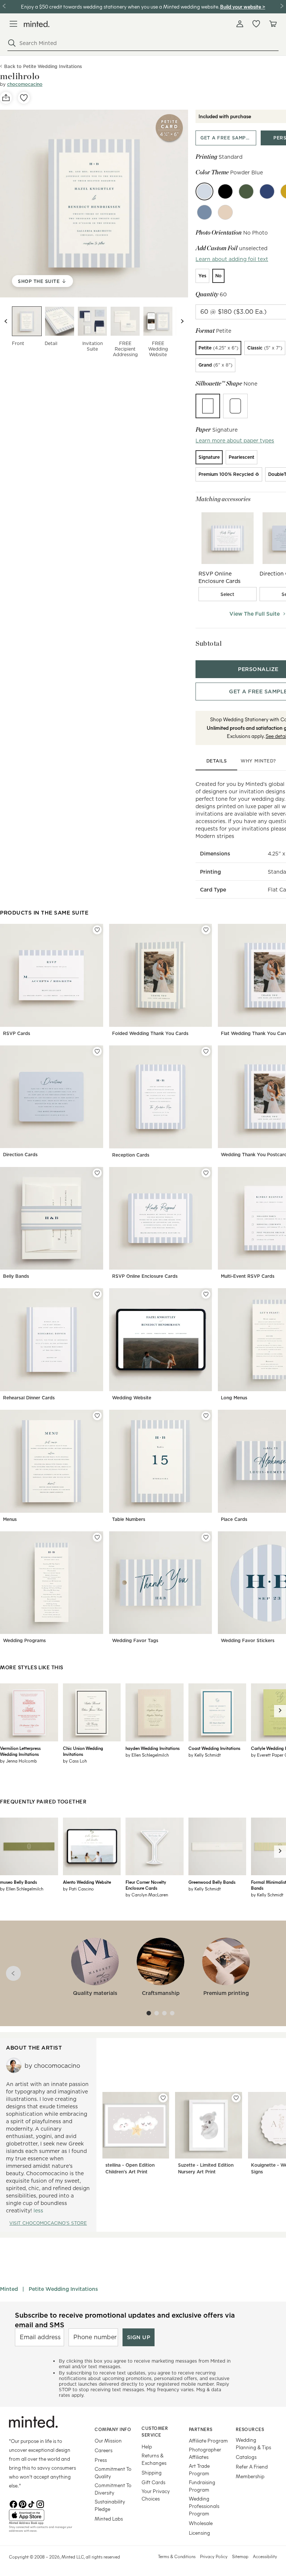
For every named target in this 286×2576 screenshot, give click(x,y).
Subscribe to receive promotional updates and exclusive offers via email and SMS (125, 2320)
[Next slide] (182, 321)
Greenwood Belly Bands (212, 1882)
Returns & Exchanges (154, 2459)
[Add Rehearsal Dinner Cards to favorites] (97, 1294)
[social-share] (6, 98)
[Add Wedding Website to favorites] (206, 1294)
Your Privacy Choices (156, 2495)
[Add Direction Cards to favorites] (97, 1051)
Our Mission (108, 2440)
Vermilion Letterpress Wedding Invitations (20, 1751)
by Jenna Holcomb (18, 1761)
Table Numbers (129, 1519)
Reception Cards (131, 1155)
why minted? (258, 761)
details (217, 761)
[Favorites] (256, 24)
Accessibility (265, 2556)
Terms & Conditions (177, 2556)
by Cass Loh (75, 1761)
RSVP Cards (17, 1033)
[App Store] (42, 2515)
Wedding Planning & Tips (253, 2443)
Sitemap (240, 2556)
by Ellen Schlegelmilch (147, 1755)
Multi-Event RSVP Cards (248, 1276)
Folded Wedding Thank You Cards (150, 1033)
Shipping (152, 2472)
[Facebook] (13, 2504)
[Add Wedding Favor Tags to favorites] (206, 1537)
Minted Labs (109, 2519)
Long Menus (234, 1398)
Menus (10, 1519)
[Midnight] (267, 191)
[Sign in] (240, 24)
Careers (104, 2450)
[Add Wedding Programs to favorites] (97, 1537)
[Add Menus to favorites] (97, 1416)
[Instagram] (40, 2504)
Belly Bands (16, 1276)
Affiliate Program (208, 2440)
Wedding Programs (24, 1640)
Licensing (199, 2533)
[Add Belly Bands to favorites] (97, 1173)
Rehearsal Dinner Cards (29, 1398)
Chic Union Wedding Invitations (83, 1751)
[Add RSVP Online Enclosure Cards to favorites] (206, 1173)
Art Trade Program (199, 2469)
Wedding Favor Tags (135, 1640)
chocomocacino (25, 84)
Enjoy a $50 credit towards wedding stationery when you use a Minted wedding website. (120, 7)
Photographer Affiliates (205, 2453)
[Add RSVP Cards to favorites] (97, 930)
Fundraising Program (202, 2486)
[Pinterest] (22, 2504)
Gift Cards (153, 2482)
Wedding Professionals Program (204, 2506)
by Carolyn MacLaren (147, 1895)
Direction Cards (20, 1155)
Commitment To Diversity (113, 2489)
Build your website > (243, 7)
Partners (201, 2429)
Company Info (113, 2429)
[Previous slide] (6, 321)
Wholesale (201, 2523)
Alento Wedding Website (87, 1882)
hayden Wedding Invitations (152, 1748)
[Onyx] (225, 191)
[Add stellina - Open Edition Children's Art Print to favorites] (163, 2098)
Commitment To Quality (113, 2472)
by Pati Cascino (78, 1889)
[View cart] (273, 24)
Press (101, 2460)
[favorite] (24, 98)
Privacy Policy (214, 2556)
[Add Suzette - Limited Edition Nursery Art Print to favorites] (236, 2098)
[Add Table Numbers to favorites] (206, 1416)
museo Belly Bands (18, 1882)
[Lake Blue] (204, 212)
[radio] (202, 276)
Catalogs (246, 2457)
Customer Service (155, 2432)
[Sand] (225, 212)
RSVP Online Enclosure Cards (145, 1276)
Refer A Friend (252, 2467)
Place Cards (234, 1519)
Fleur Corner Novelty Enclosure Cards (146, 1885)
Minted (9, 2289)
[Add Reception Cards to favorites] (206, 1051)
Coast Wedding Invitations (214, 1748)
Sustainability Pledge (110, 2505)
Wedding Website (132, 1398)
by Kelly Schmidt (205, 1755)
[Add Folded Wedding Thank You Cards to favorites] (206, 930)
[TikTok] (31, 2504)
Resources (250, 2429)
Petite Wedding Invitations (63, 2289)
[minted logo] (37, 24)
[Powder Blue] (204, 191)
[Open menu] (13, 24)
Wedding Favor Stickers (248, 1640)
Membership (250, 2476)
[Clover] (246, 191)
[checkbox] (228, 594)
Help (147, 2446)
